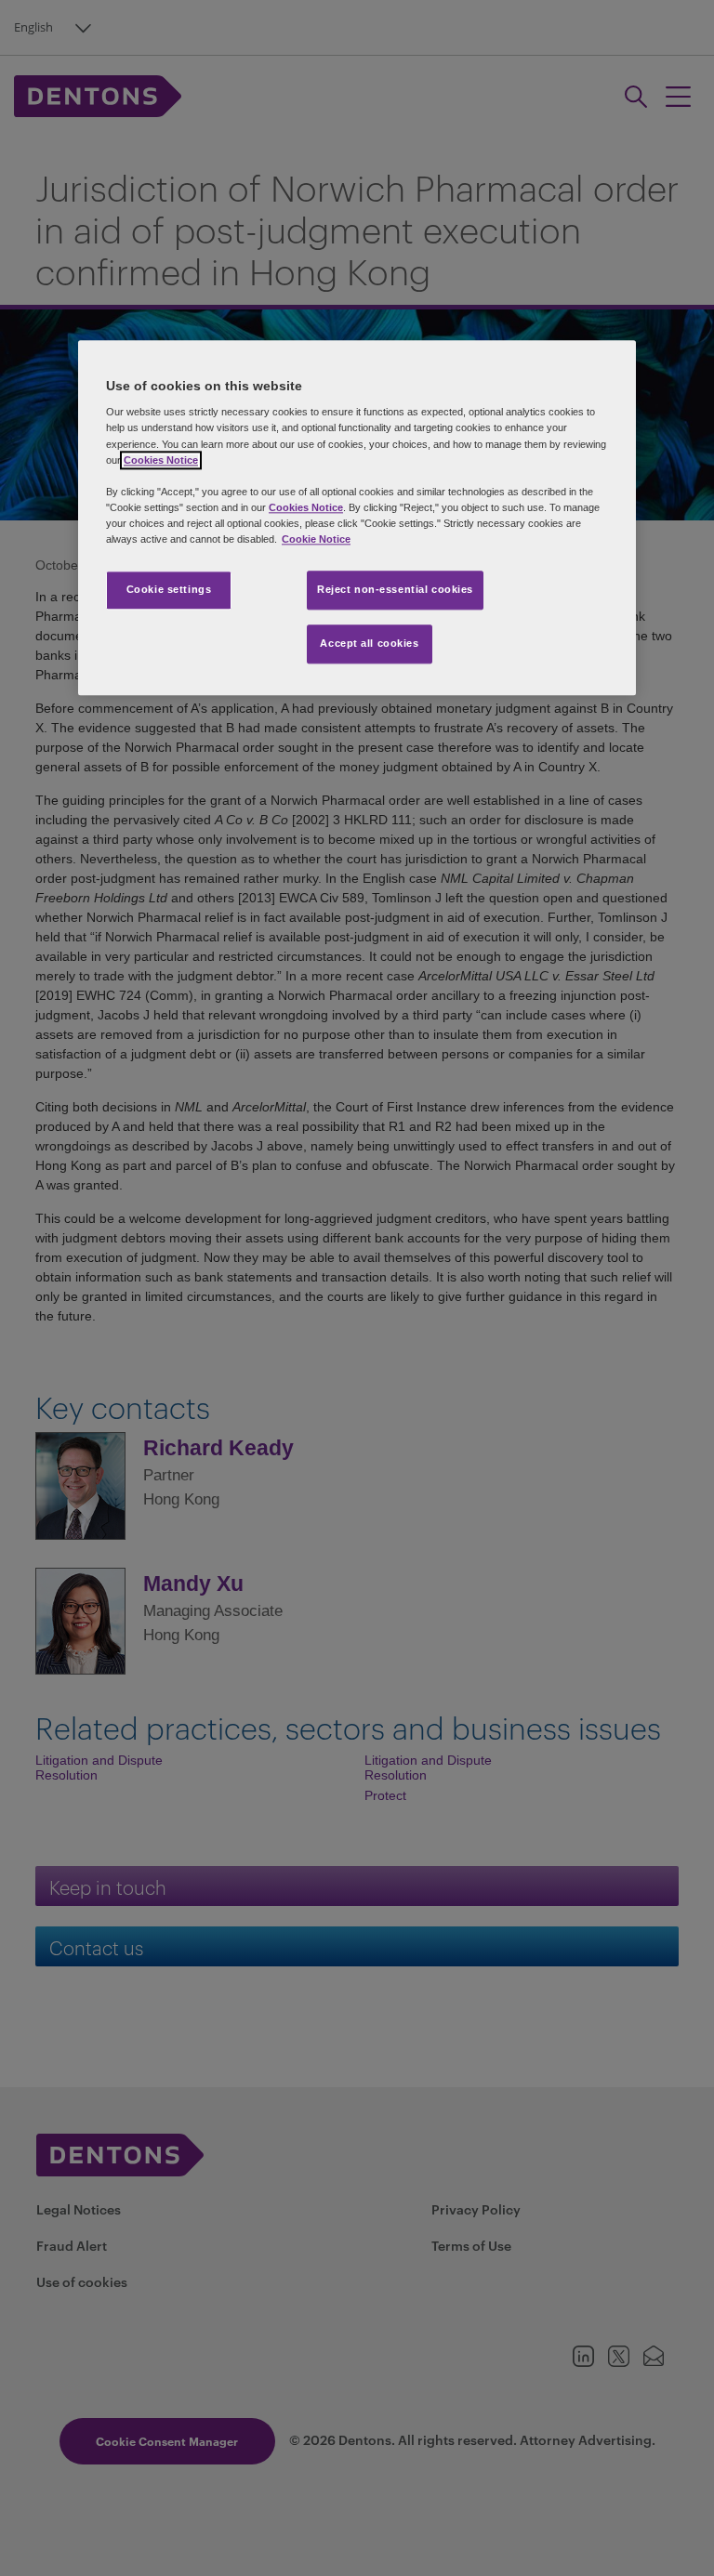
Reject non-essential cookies (395, 589)
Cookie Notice (316, 539)
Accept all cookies (369, 643)
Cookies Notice (161, 460)
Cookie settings (169, 589)
